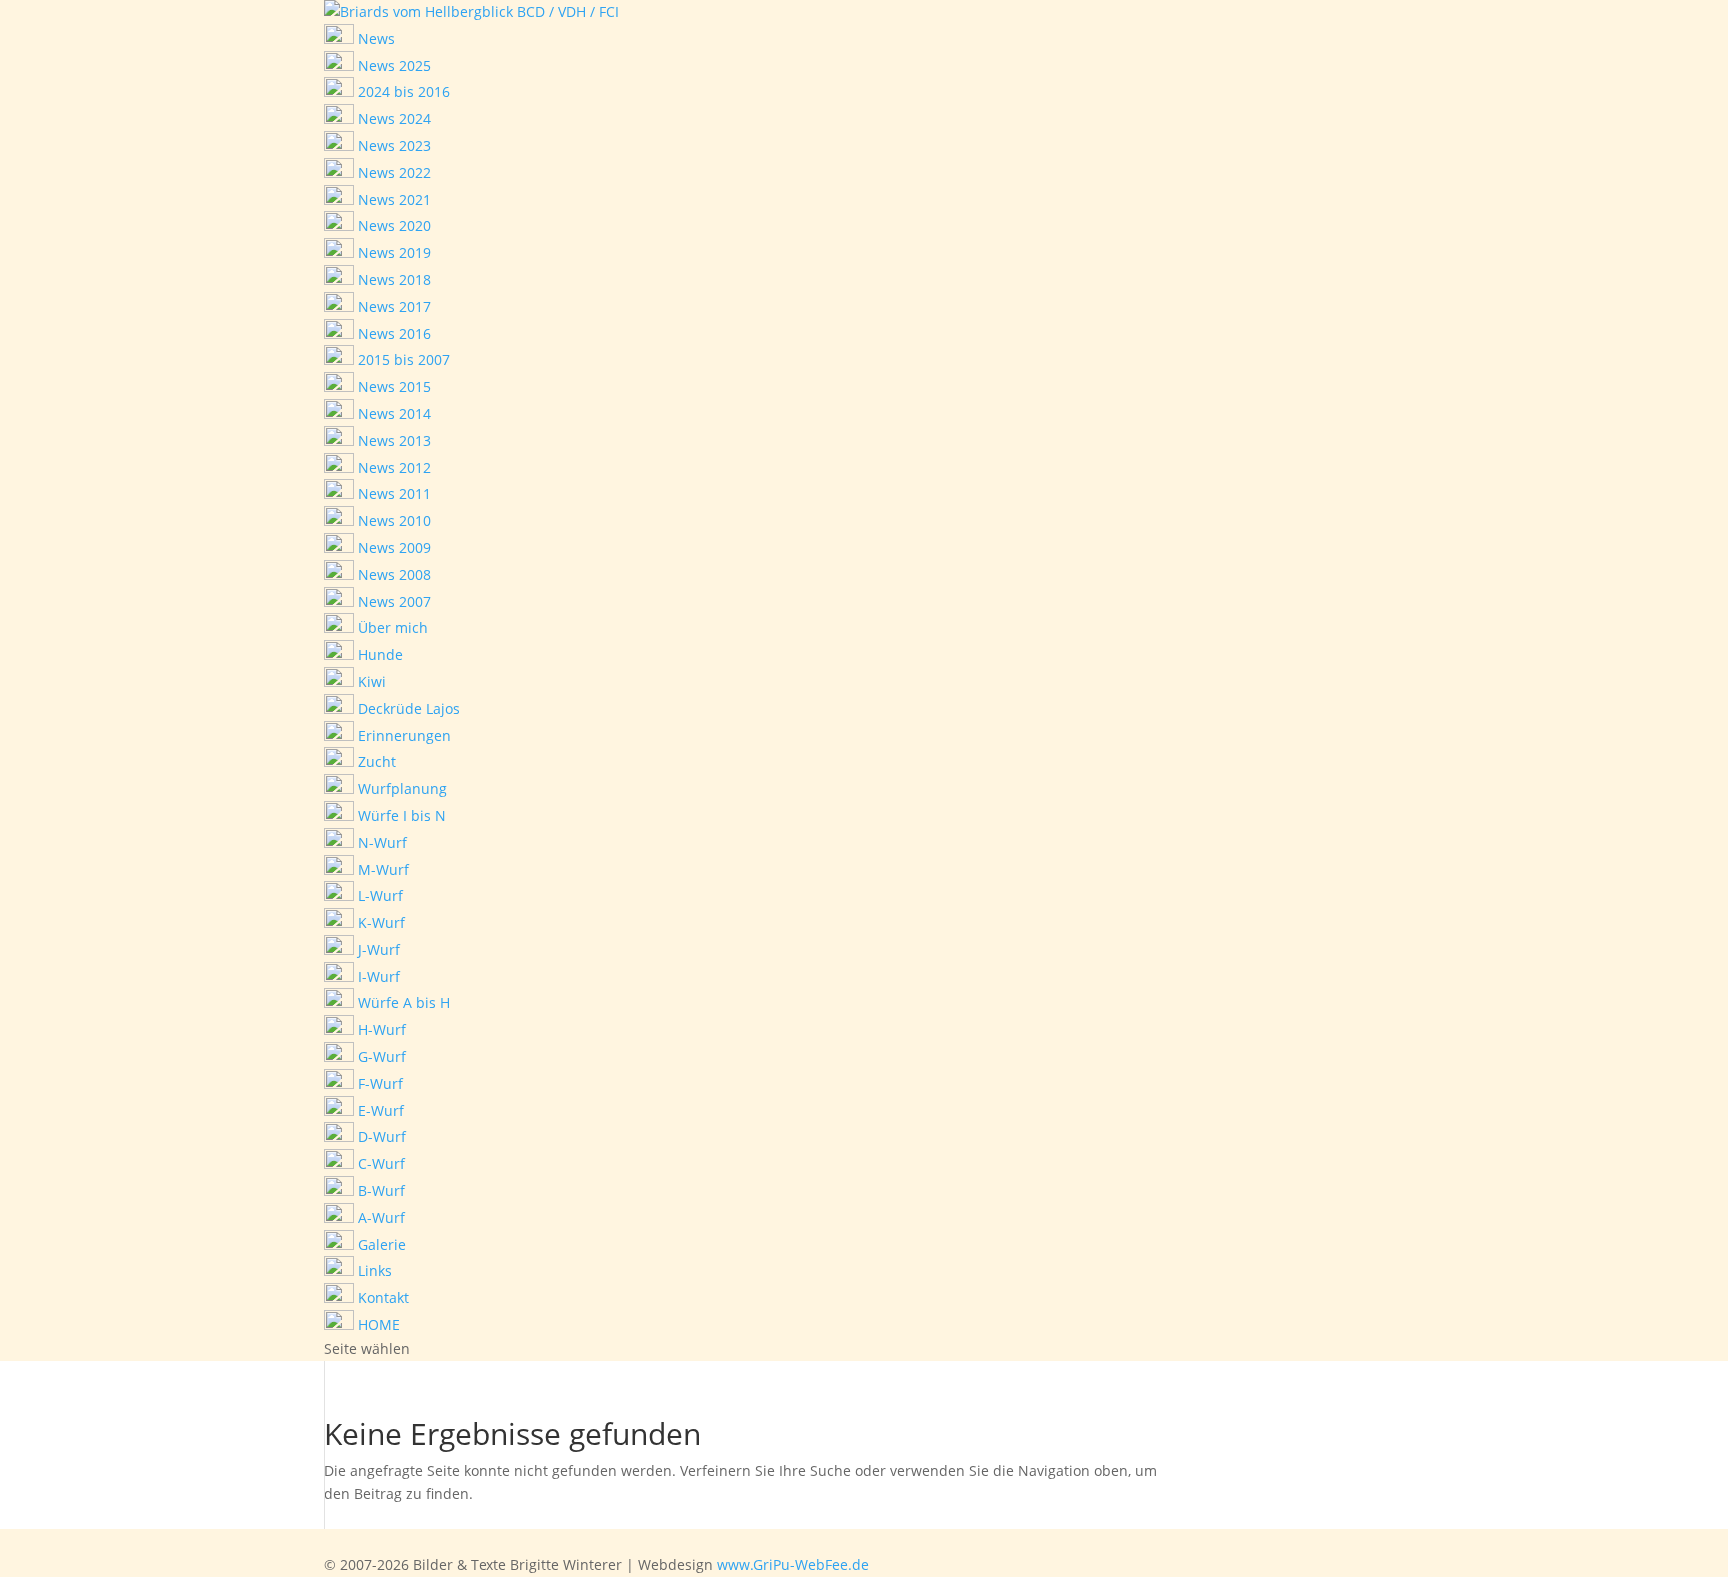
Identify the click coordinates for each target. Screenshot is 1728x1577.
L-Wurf (378, 895)
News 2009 (392, 547)
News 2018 (392, 279)
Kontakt (381, 1297)
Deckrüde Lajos (407, 708)
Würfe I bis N (400, 815)
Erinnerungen (402, 735)
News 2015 (392, 386)
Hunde (378, 654)
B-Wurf (379, 1190)
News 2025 (392, 65)
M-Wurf (381, 869)
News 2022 (392, 172)
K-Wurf (379, 922)
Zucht (375, 761)
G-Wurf (380, 1056)
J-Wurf (377, 949)
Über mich (391, 627)
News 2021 (392, 199)
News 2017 (392, 306)
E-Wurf (379, 1110)
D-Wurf (380, 1136)
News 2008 (392, 574)
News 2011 (392, 493)
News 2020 (392, 225)
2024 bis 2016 (402, 91)
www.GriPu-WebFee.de (793, 1564)
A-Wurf (379, 1217)
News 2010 (392, 520)
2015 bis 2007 (402, 359)
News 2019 (392, 252)
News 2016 (392, 333)
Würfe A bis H (402, 1002)
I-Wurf (377, 976)
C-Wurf (379, 1163)
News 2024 (392, 118)
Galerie (380, 1244)
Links (373, 1270)
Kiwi (370, 681)
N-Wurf (380, 842)
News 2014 (392, 413)
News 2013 (392, 440)
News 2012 (392, 467)
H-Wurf (380, 1029)
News (374, 38)
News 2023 (392, 145)
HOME (377, 1324)
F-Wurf (378, 1083)
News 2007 (392, 601)
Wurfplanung (400, 788)
